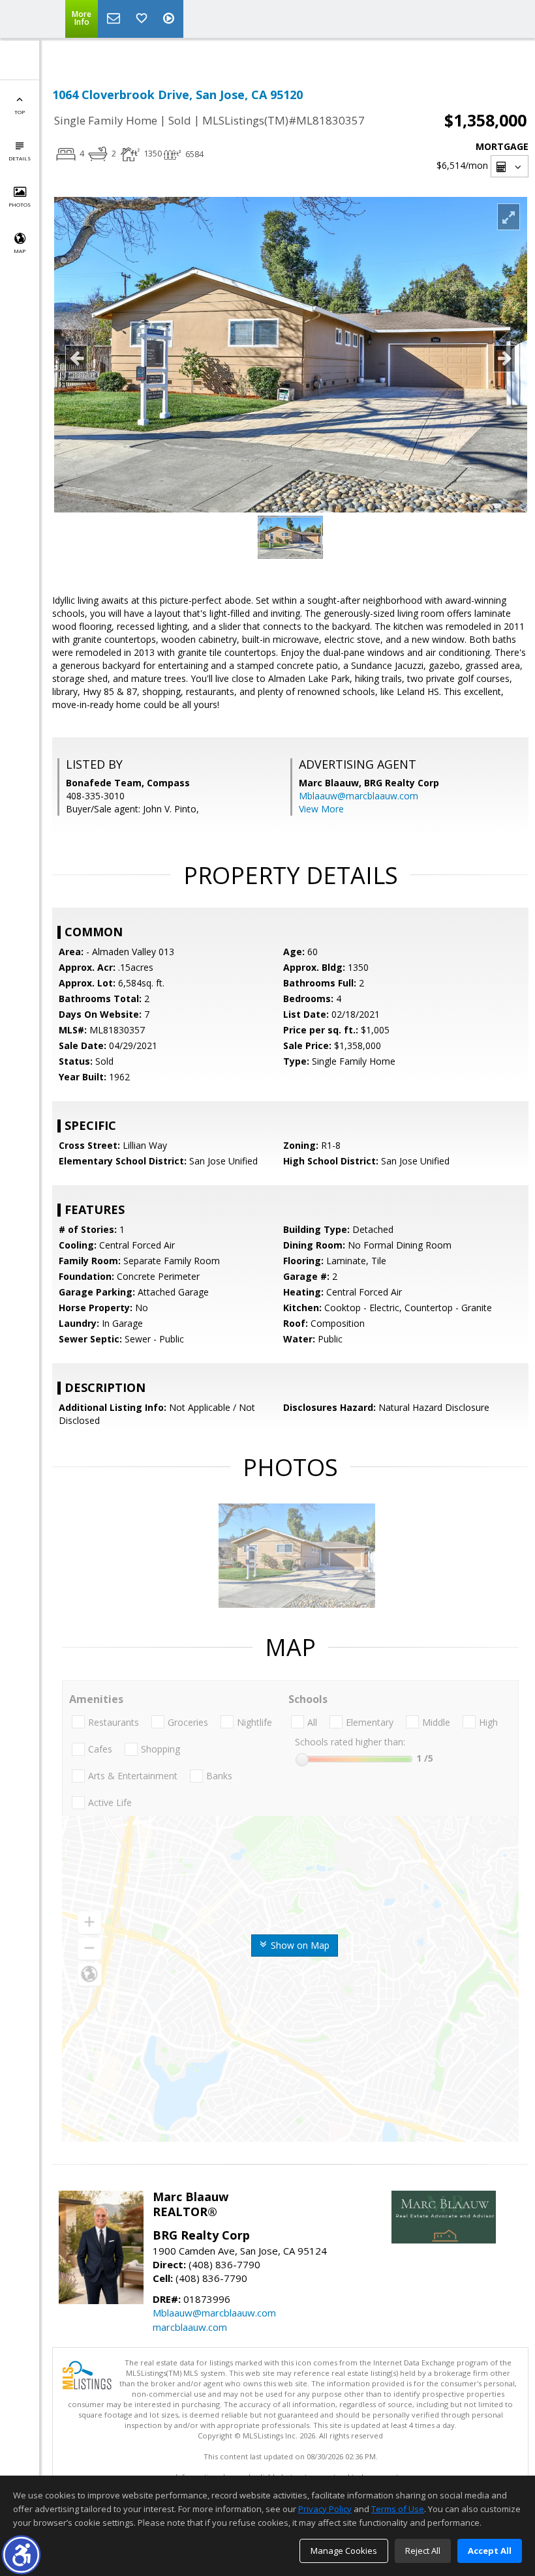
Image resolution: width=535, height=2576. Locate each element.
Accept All (490, 2551)
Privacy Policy (325, 2509)
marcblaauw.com (190, 2327)
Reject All (423, 2551)
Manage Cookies (344, 2551)
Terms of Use (398, 2509)
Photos (20, 204)
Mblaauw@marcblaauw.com (359, 796)
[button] (21, 2555)
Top (20, 112)
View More (321, 809)
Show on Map (299, 1945)
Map (20, 251)
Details (20, 158)
